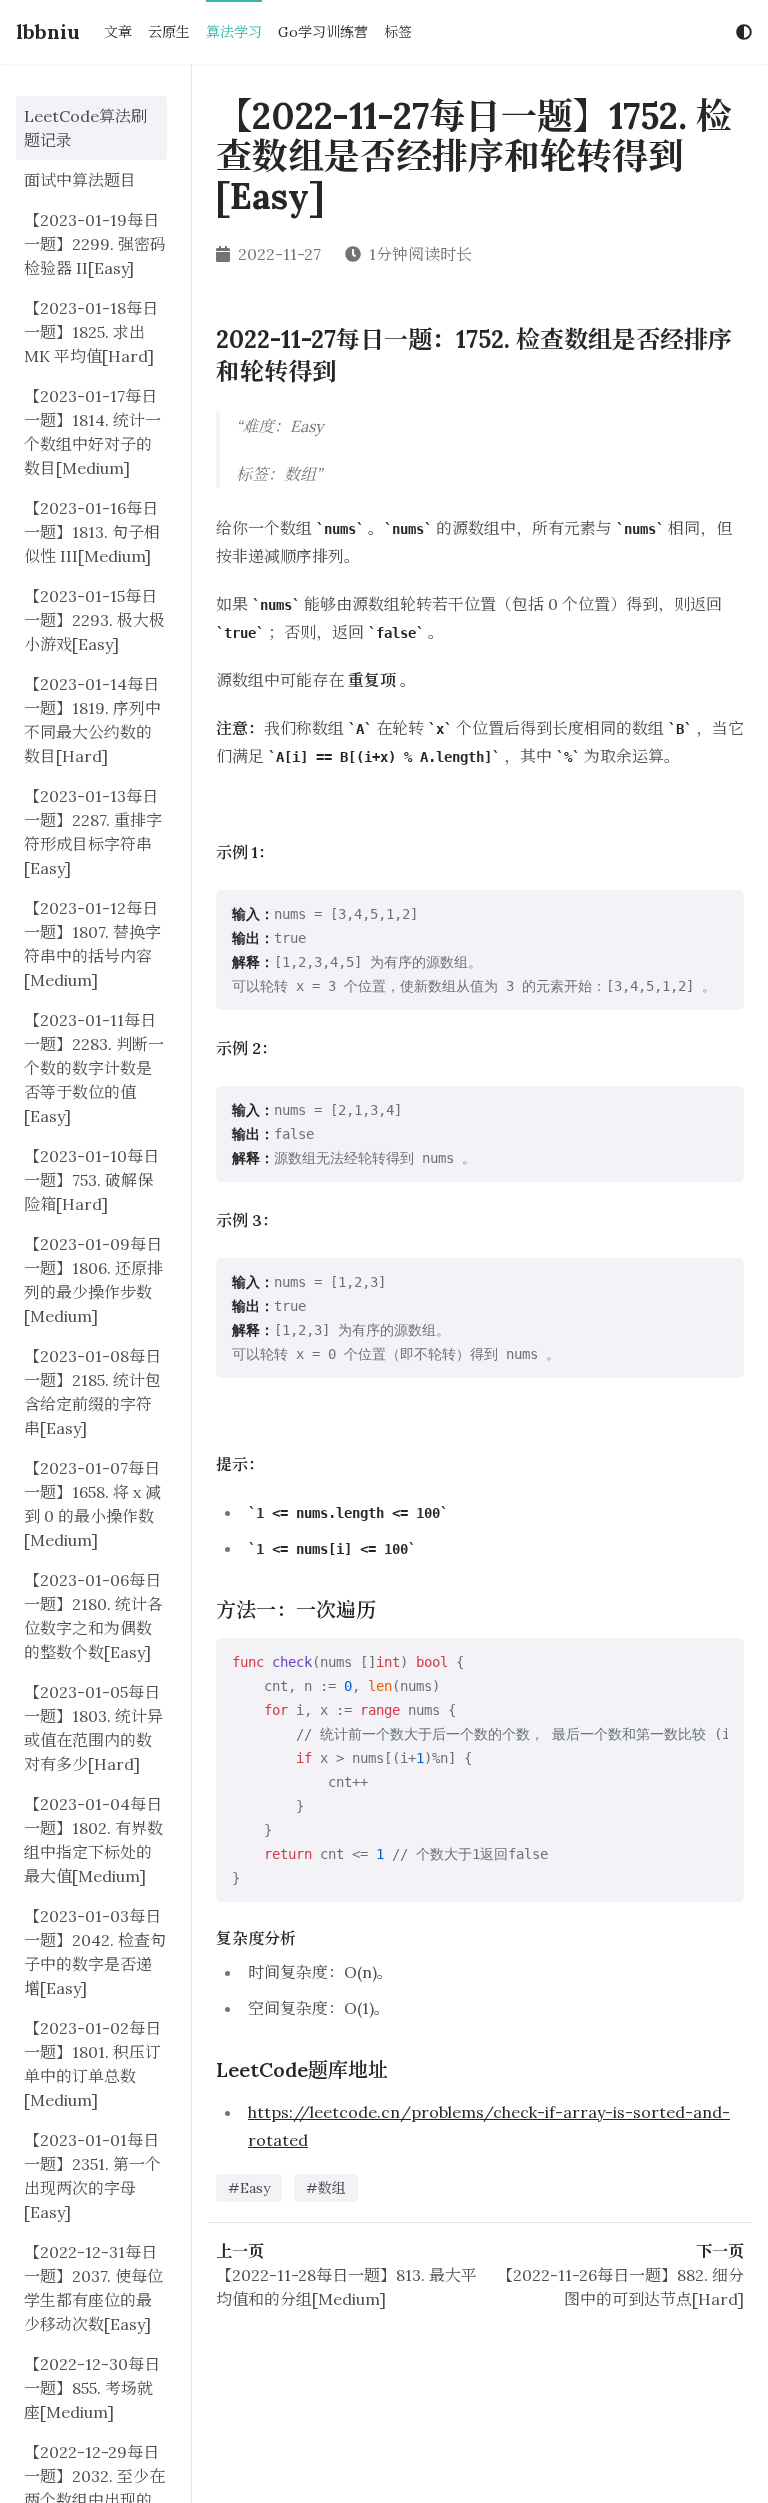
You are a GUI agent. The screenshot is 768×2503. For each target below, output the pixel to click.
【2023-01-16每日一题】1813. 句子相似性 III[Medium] (92, 532)
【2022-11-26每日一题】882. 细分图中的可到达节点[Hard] (620, 2287)
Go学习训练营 (323, 32)
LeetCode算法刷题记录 (85, 128)
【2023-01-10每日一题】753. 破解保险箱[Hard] (91, 1180)
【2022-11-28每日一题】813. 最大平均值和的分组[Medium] (346, 2287)
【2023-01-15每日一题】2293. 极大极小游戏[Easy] (94, 620)
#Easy (249, 2188)
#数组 (326, 2188)
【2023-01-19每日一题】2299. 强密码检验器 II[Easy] (95, 244)
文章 (118, 32)
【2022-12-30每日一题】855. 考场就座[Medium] (92, 2388)
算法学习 (234, 32)
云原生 (169, 32)
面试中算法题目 (80, 180)
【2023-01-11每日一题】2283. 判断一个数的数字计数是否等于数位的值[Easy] (94, 1068)
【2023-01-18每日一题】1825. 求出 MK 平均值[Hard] (91, 332)
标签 (398, 32)
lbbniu (48, 31)
